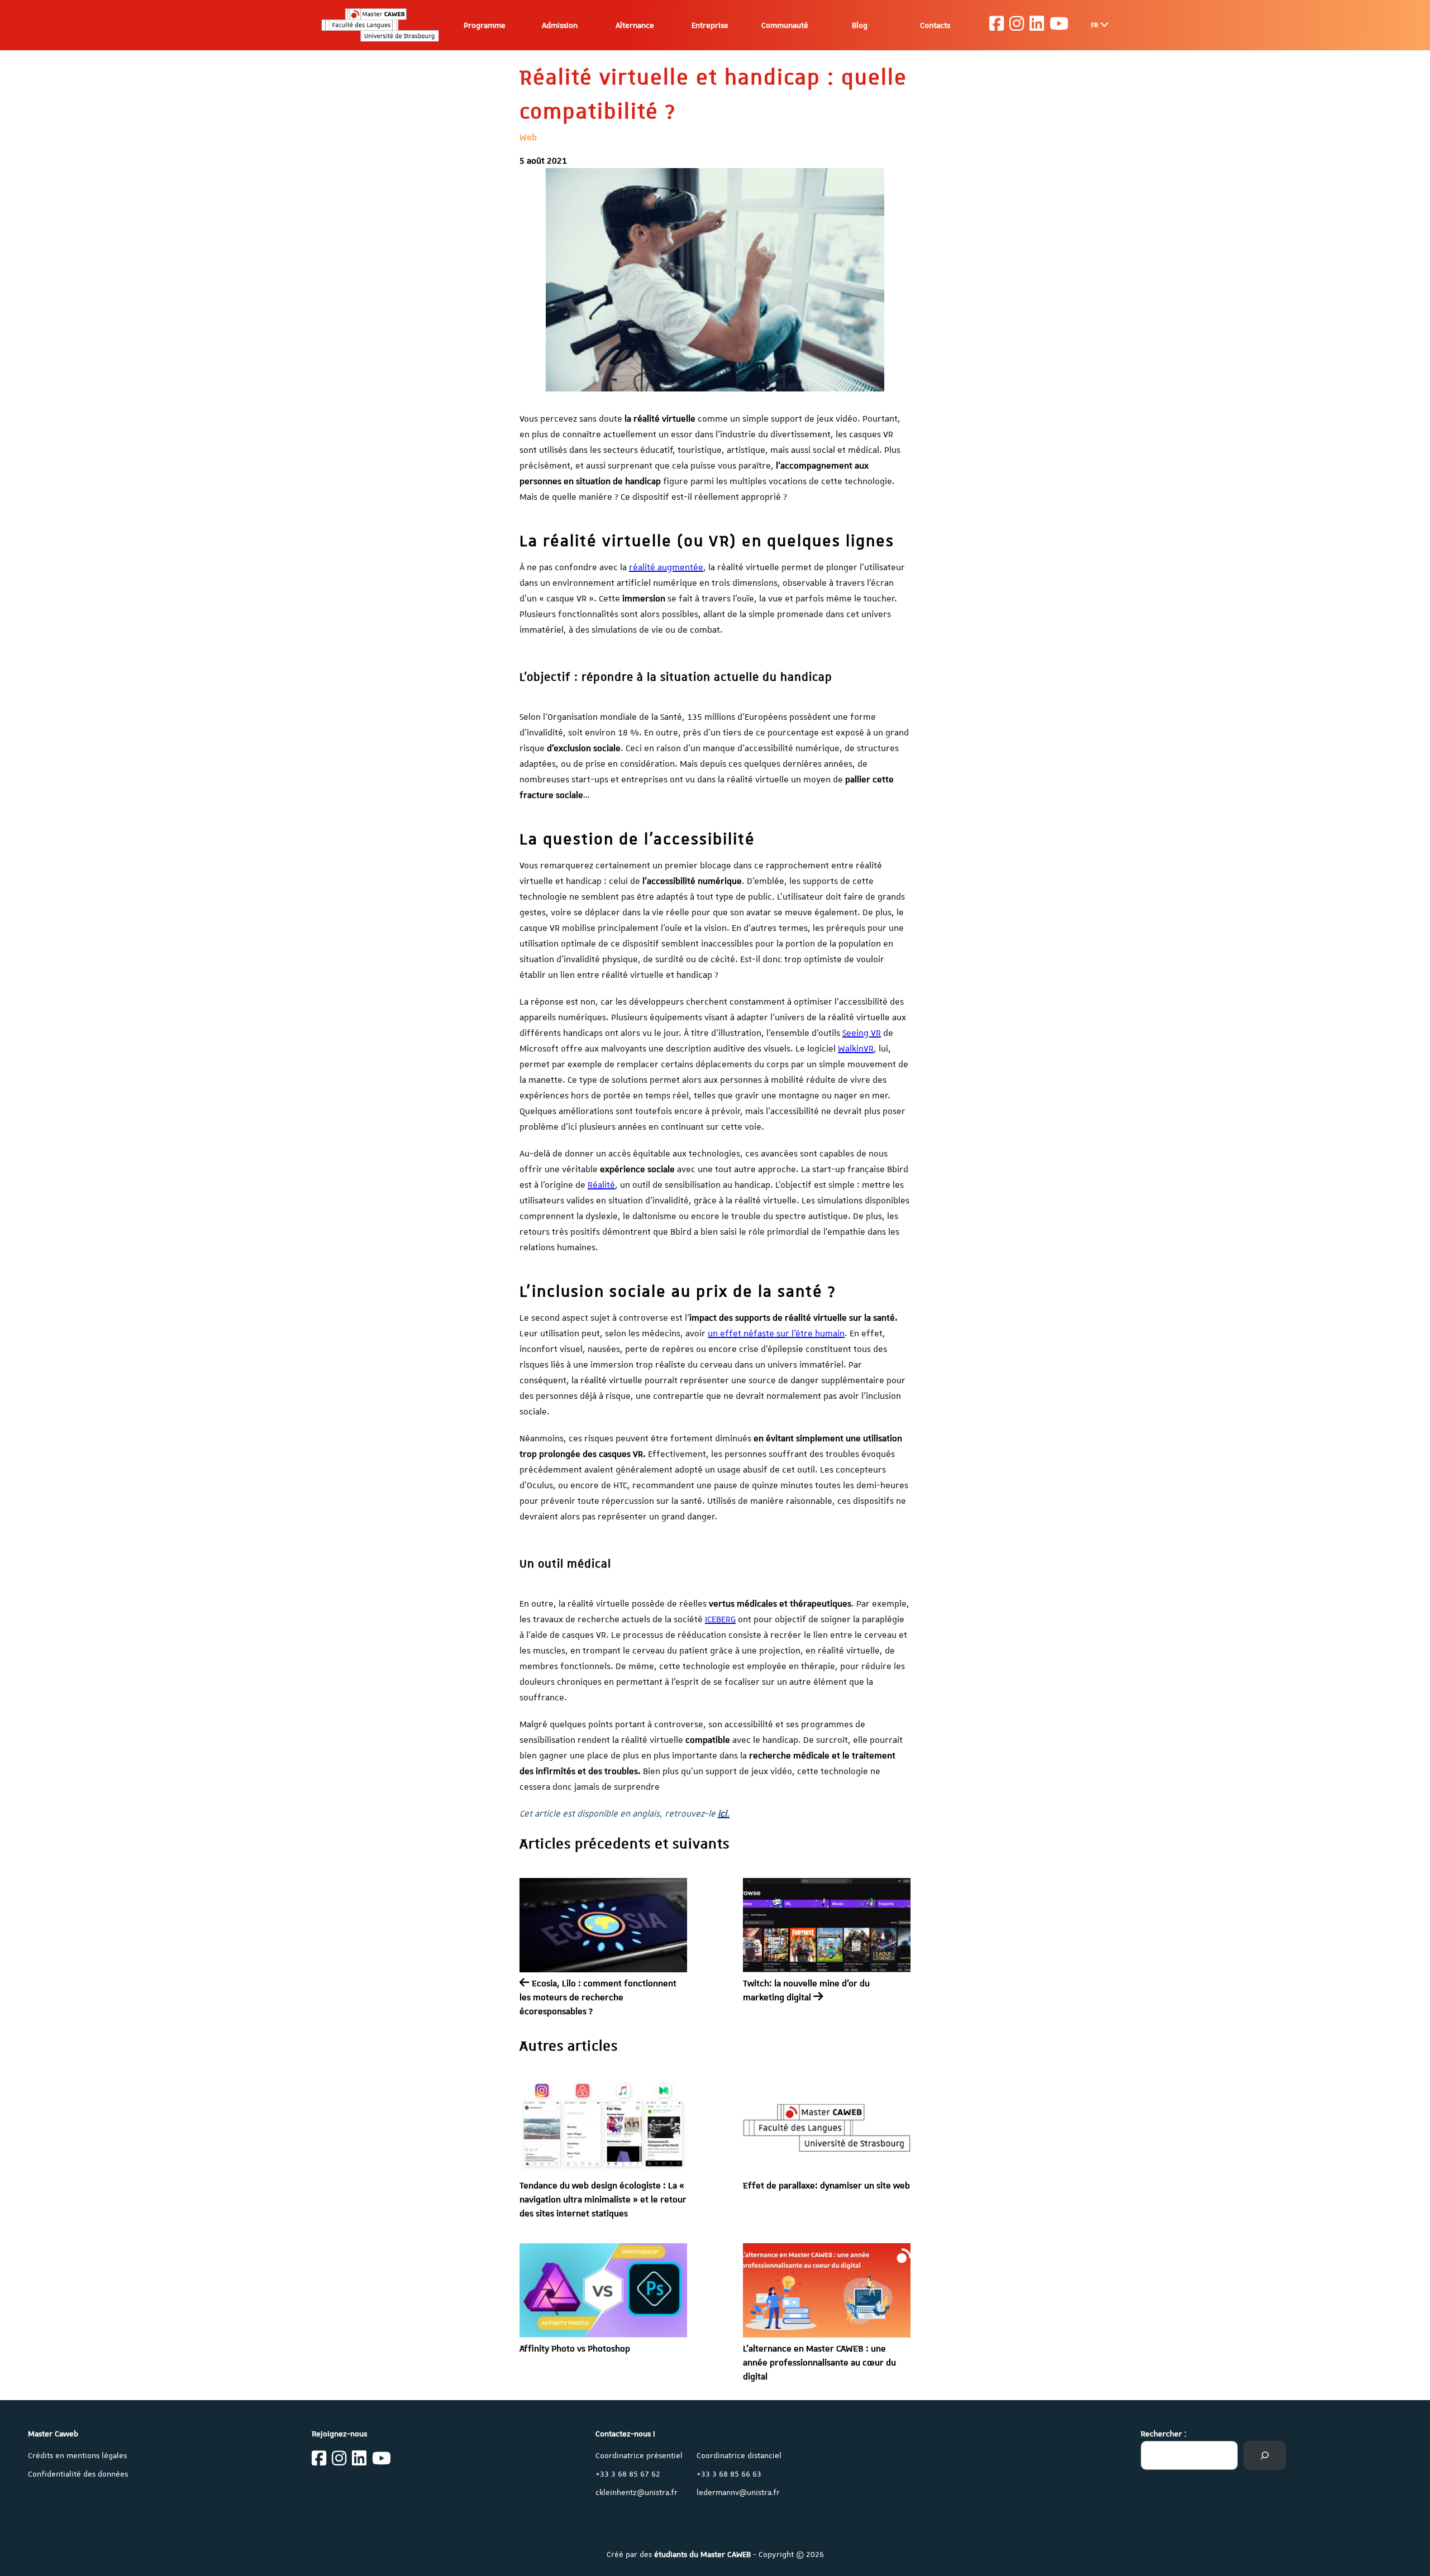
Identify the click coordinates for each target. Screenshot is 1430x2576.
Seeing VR (862, 1033)
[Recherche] (1265, 2455)
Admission (560, 25)
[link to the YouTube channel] (1059, 25)
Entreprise (710, 25)
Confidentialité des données (78, 2474)
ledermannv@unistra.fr (738, 2492)
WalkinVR (856, 1049)
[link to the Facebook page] (997, 25)
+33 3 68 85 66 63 (729, 2474)
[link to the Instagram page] (1017, 25)
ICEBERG (720, 1619)
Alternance (635, 25)
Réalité (601, 1185)
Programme (485, 25)
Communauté (785, 25)
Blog (860, 25)
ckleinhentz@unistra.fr (637, 2492)
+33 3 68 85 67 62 (628, 2474)
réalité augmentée (666, 567)
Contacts (935, 25)
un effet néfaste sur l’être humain (776, 1334)
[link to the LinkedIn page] (1037, 25)
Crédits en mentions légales (77, 2455)
